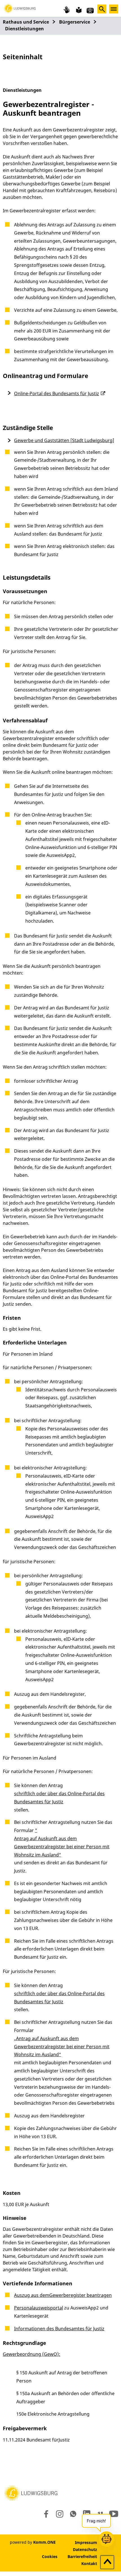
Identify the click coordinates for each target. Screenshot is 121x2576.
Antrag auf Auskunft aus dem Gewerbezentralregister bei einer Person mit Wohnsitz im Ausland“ (62, 1847)
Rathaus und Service (26, 22)
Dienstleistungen (24, 29)
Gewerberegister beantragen (80, 2295)
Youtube (114, 2514)
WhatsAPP (73, 2514)
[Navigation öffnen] (114, 9)
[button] (20, 8)
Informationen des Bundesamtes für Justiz (59, 2329)
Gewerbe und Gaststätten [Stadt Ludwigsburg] (64, 440)
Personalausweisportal (39, 2308)
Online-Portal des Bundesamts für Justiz (57, 393)
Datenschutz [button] (85, 2549)
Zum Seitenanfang (107, 2563)
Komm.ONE (44, 2542)
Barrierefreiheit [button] (82, 2556)
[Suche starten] (102, 9)
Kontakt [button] (89, 2564)
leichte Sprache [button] (78, 10)
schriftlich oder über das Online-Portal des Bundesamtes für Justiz (59, 1798)
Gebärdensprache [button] (67, 10)
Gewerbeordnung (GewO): (32, 2354)
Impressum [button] (86, 2542)
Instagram (59, 2514)
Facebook (45, 2514)
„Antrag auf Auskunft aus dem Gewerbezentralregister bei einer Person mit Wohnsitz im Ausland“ (62, 2047)
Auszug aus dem (32, 2295)
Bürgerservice (75, 22)
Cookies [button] (50, 2556)
